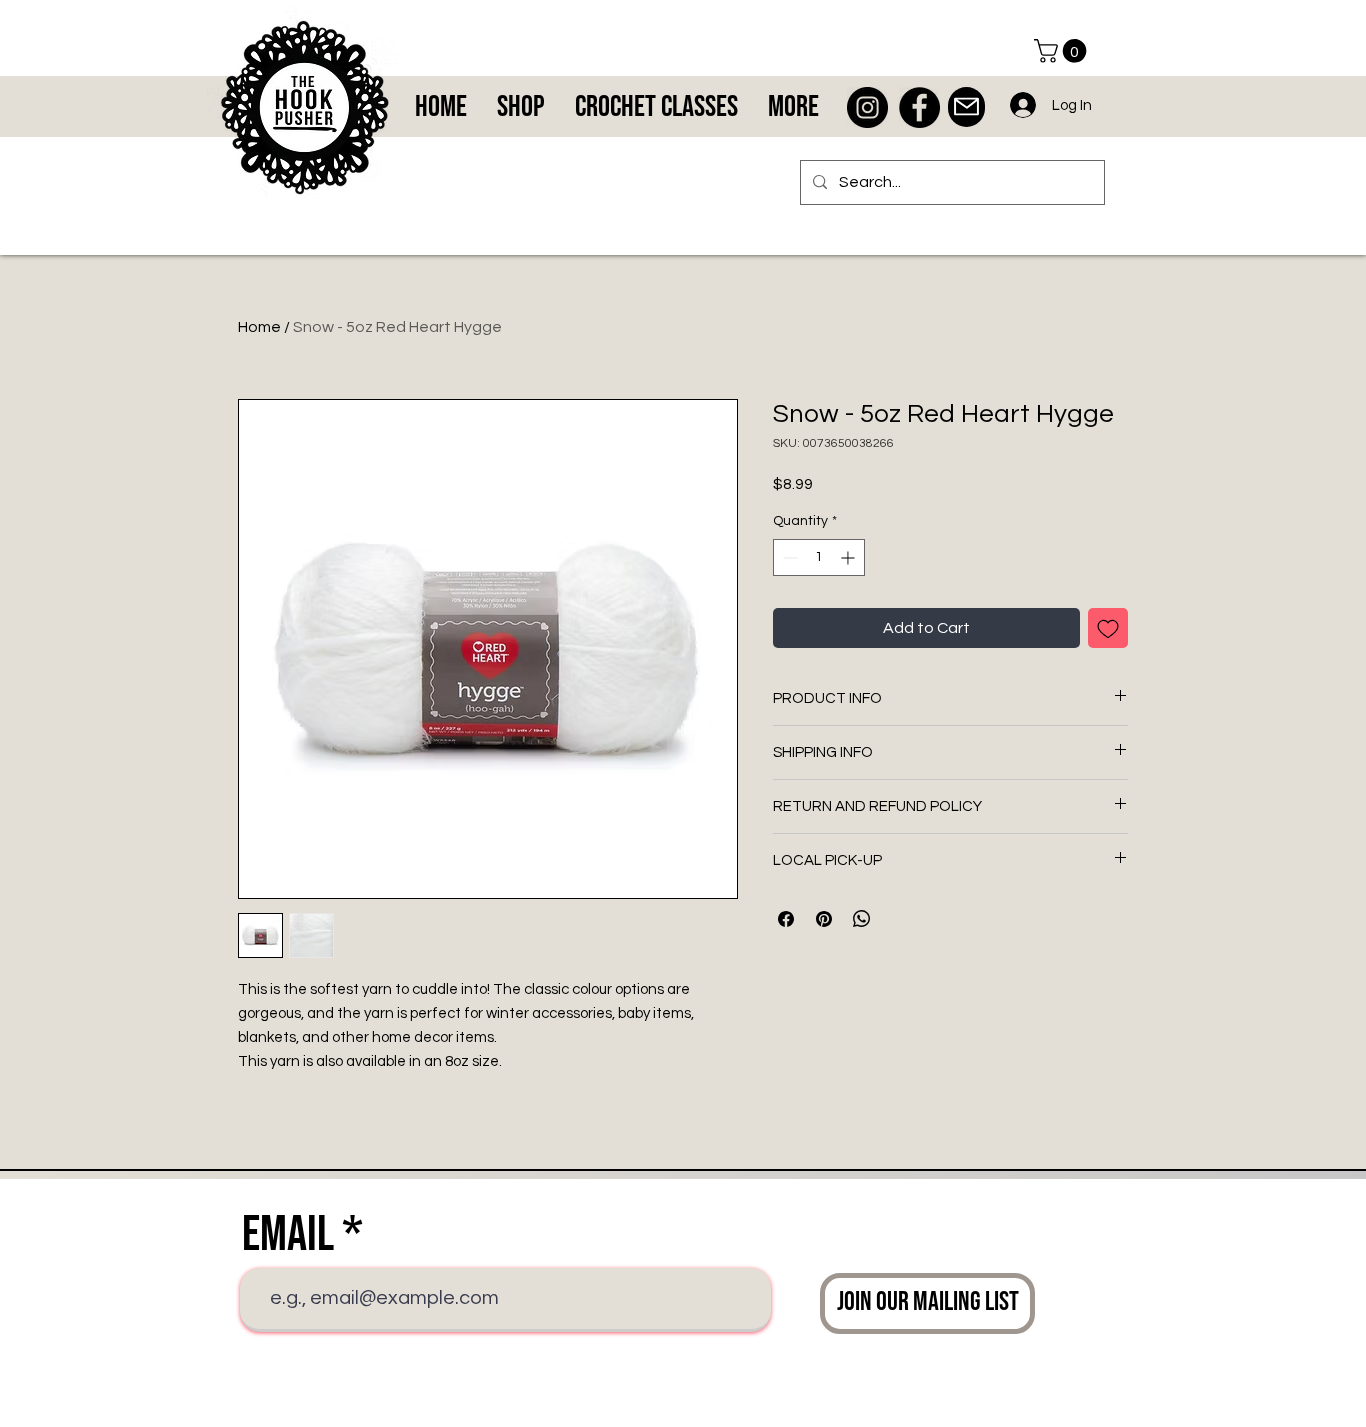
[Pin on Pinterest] (824, 919)
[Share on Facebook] (786, 919)
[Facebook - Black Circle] (919, 107)
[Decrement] (788, 557)
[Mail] (966, 107)
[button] (1063, 51)
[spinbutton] (819, 557)
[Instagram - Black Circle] (867, 107)
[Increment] (849, 557)
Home (259, 327)
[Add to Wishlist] (1108, 628)
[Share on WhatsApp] (862, 919)
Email (288, 1235)
